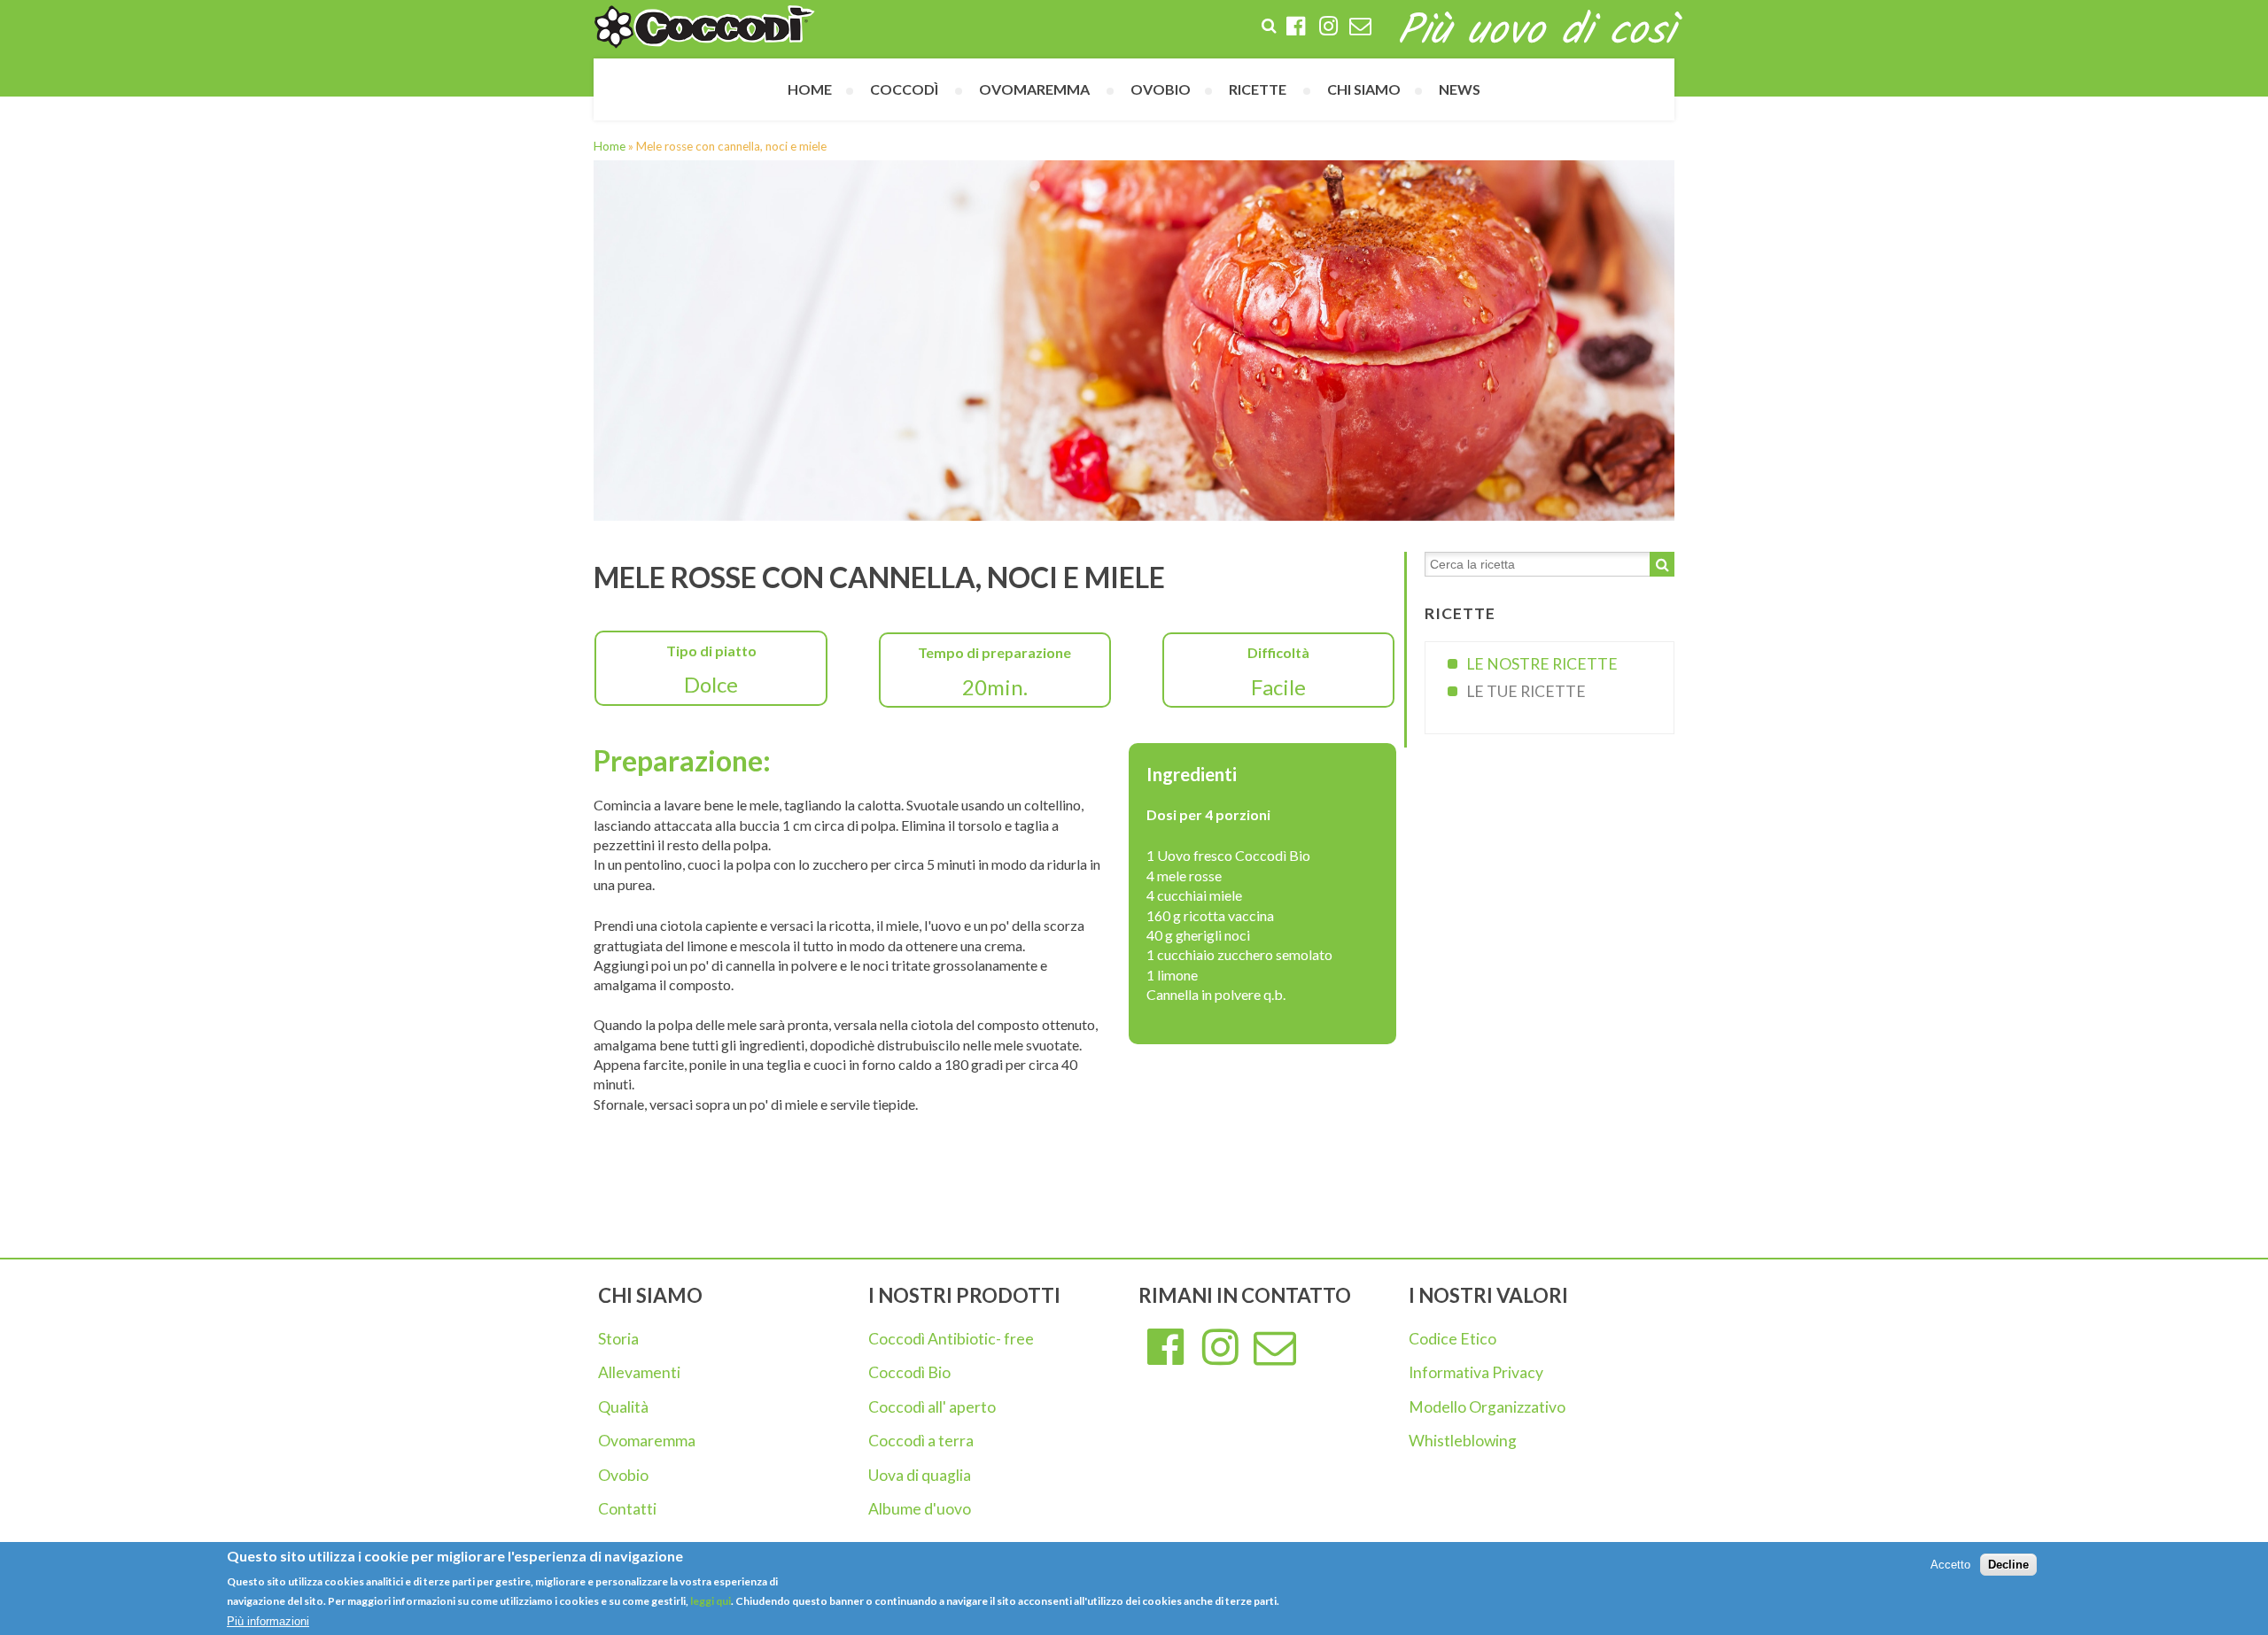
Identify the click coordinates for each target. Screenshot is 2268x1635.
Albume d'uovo (920, 1509)
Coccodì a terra (921, 1441)
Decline (2008, 1565)
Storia (618, 1339)
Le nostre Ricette (1542, 664)
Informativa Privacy (1476, 1372)
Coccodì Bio (909, 1372)
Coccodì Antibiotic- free (951, 1339)
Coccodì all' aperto (932, 1407)
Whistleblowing (1463, 1441)
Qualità (623, 1407)
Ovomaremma (647, 1441)
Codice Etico (1452, 1339)
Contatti (627, 1509)
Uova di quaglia (920, 1475)
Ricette (1258, 89)
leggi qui (710, 1602)
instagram (1221, 1348)
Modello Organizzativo (1487, 1407)
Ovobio (623, 1475)
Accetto (1950, 1565)
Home (810, 89)
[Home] (704, 27)
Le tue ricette (1526, 691)
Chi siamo (1364, 89)
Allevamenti (639, 1372)
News (1460, 89)
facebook (1166, 1348)
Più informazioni (268, 1621)
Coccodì (904, 89)
